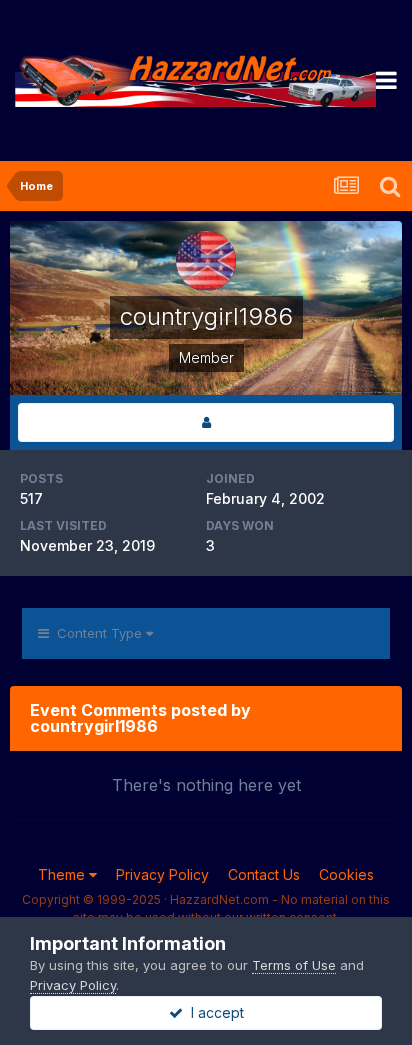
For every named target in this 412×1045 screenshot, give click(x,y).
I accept (213, 1012)
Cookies (346, 874)
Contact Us (264, 874)
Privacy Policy (162, 874)
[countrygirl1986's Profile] (206, 422)
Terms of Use (294, 965)
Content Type (97, 633)
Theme (63, 874)
